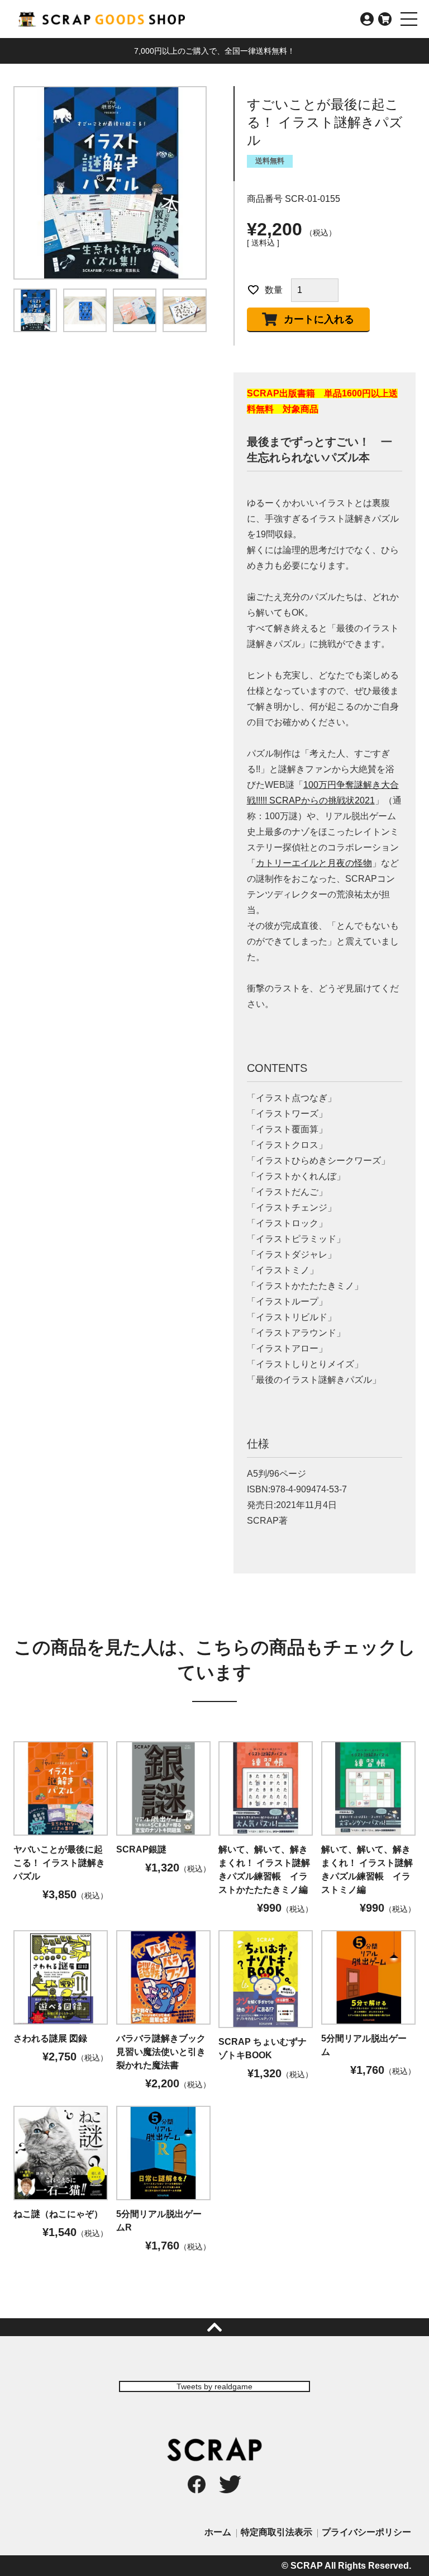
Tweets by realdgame (214, 2386)
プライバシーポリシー (366, 2532)
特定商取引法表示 (277, 2532)
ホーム (218, 2532)
